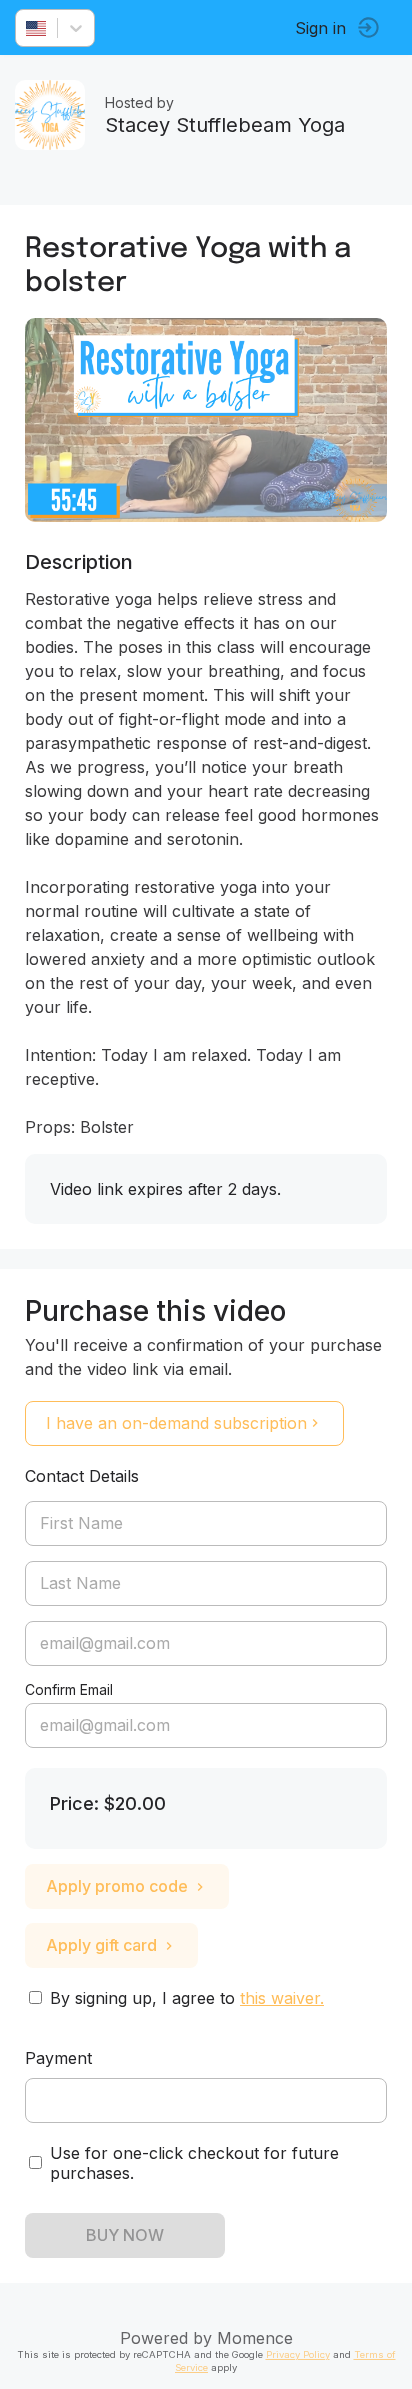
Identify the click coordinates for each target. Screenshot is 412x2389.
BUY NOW (125, 2235)
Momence (255, 2338)
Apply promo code (117, 1886)
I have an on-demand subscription (176, 1423)
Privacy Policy (298, 2354)
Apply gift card (101, 1945)
